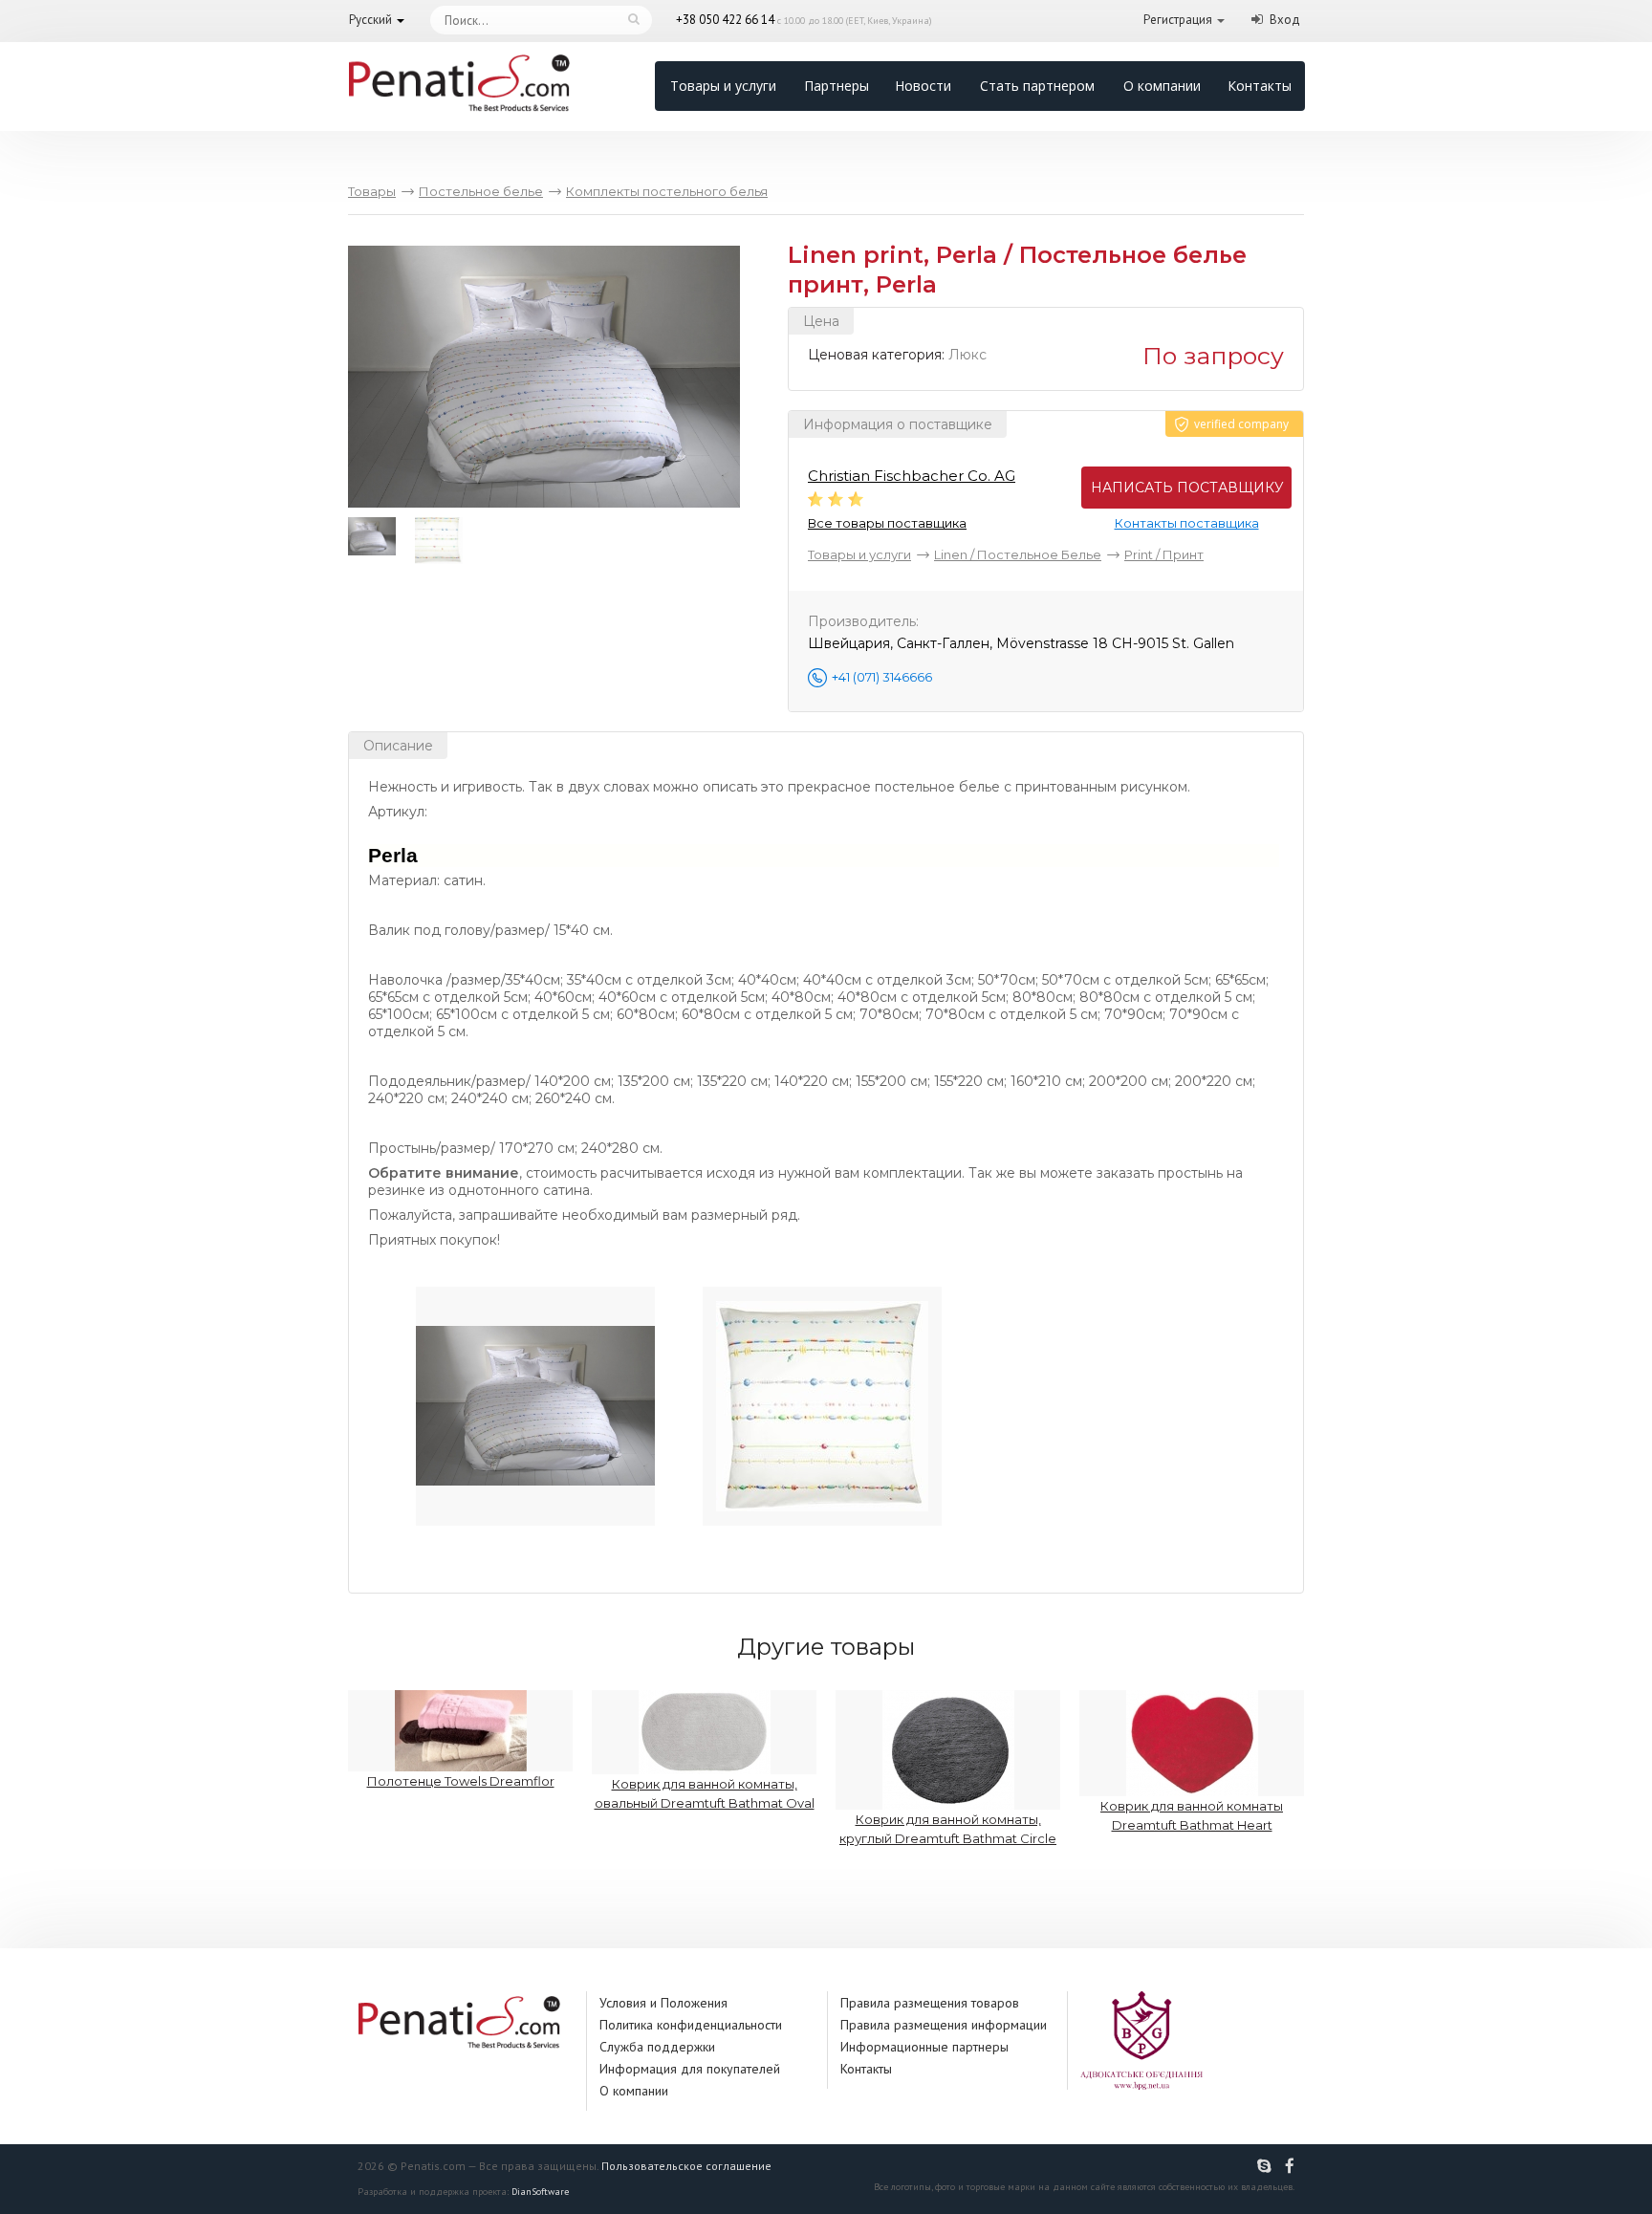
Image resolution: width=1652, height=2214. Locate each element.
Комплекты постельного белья (667, 191)
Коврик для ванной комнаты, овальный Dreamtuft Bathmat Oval (705, 1793)
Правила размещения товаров (930, 2003)
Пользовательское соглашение (686, 2166)
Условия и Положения (663, 2003)
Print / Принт (1164, 554)
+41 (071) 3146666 (882, 677)
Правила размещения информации (944, 2025)
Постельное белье (481, 191)
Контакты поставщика (1187, 523)
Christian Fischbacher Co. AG (912, 476)
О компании (1162, 86)
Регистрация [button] (1178, 20)
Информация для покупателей (690, 2069)
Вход (1285, 20)
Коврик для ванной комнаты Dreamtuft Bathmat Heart (1192, 1815)
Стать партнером (1037, 86)
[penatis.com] (1267, 2166)
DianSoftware (540, 2192)
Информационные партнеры (924, 2047)
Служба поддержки (657, 2047)
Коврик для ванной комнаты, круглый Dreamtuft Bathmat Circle (948, 1829)
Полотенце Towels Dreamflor (461, 1781)
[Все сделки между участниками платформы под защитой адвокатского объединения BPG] (1141, 2039)
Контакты (1260, 86)
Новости (923, 86)
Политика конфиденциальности (691, 2025)
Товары (372, 191)
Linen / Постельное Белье (1018, 554)
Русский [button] (370, 20)
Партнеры (837, 86)
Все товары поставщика (887, 523)
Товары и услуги (723, 86)
